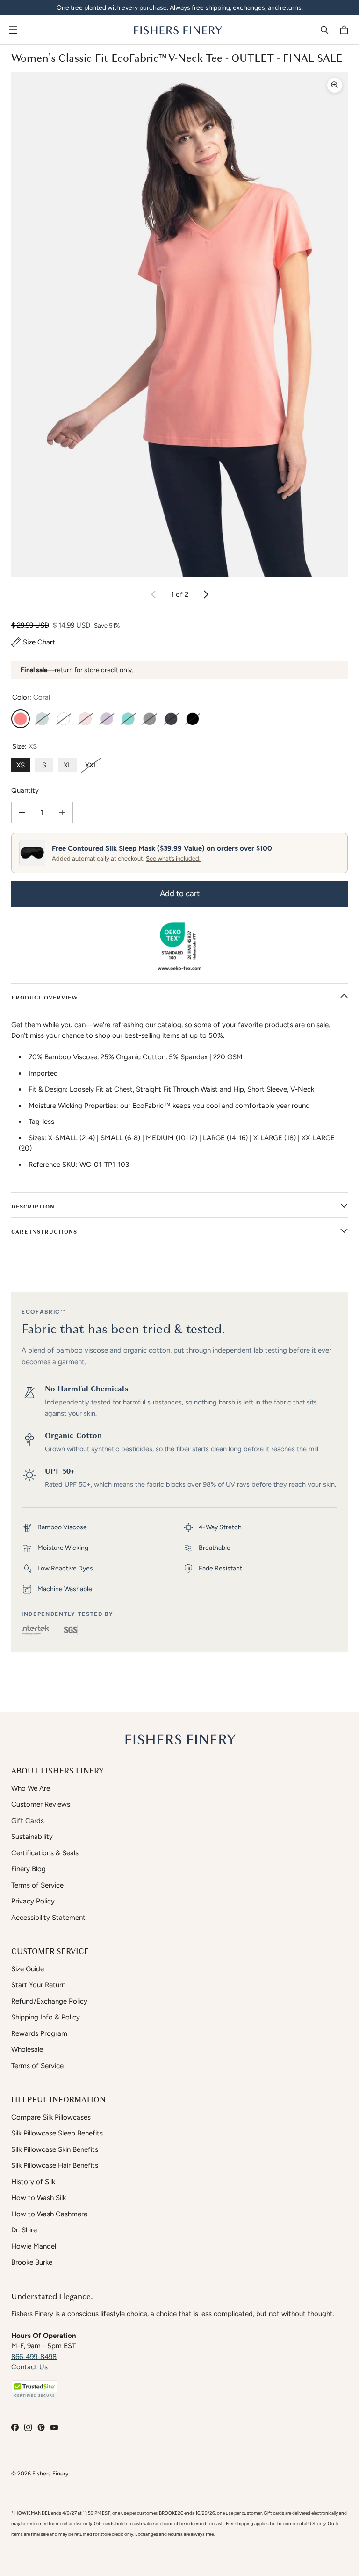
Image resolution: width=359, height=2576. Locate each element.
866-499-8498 (34, 2357)
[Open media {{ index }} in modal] (179, 325)
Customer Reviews (41, 1804)
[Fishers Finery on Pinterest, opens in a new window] (41, 2427)
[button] (35, 2390)
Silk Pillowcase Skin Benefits (55, 2149)
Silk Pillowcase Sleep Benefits (57, 2133)
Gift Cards (28, 1821)
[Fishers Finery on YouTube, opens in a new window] (54, 2427)
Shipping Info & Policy (46, 2017)
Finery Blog (29, 1869)
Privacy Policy (33, 1901)
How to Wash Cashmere (49, 2214)
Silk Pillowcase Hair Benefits (55, 2165)
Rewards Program (39, 2033)
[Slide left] (154, 594)
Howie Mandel (34, 2246)
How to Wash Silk (39, 2198)
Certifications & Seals (45, 1853)
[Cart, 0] (345, 30)
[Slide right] (206, 594)
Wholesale (27, 2049)
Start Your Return (38, 1985)
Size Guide (28, 1969)
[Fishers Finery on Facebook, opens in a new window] (15, 2427)
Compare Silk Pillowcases (51, 2117)
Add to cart (180, 893)
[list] (179, 325)
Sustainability (32, 1837)
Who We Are (31, 1788)
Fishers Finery (50, 2473)
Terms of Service (37, 1885)
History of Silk (33, 2182)
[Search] (324, 30)
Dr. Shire (24, 2230)
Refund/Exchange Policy (49, 2001)
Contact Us (29, 2367)
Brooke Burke (32, 2262)
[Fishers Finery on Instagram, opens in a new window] (28, 2427)
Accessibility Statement (48, 1918)
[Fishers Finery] (177, 30)
